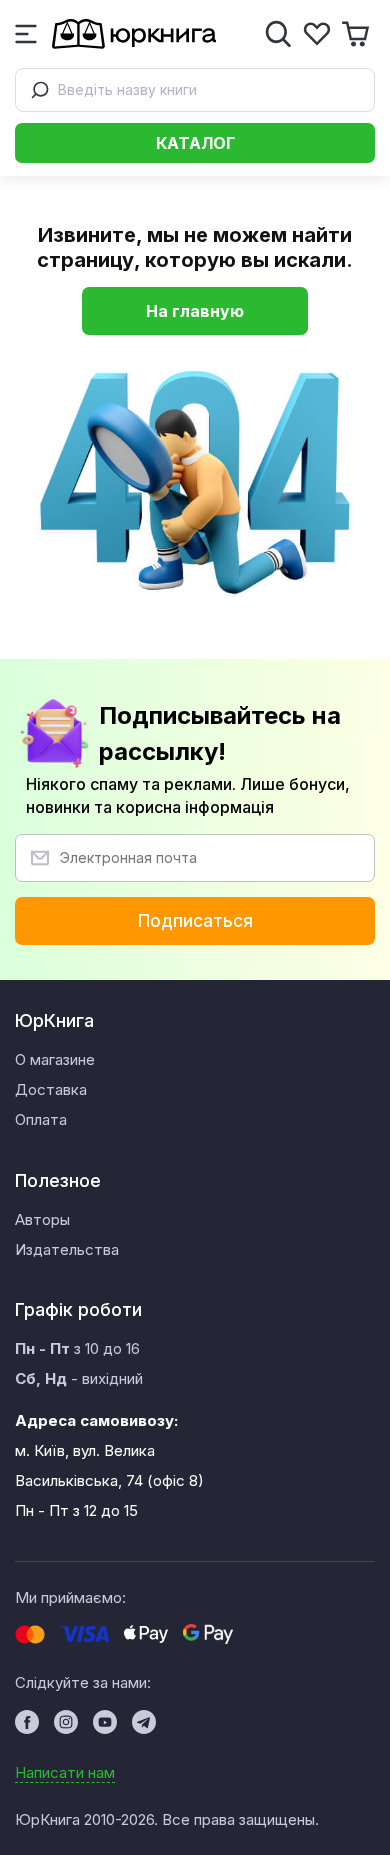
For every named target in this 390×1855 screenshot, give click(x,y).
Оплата (41, 1119)
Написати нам (65, 1772)
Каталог (195, 143)
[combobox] (195, 90)
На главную (195, 311)
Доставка (51, 1089)
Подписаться (195, 921)
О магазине (55, 1059)
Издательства (67, 1249)
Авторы (42, 1219)
